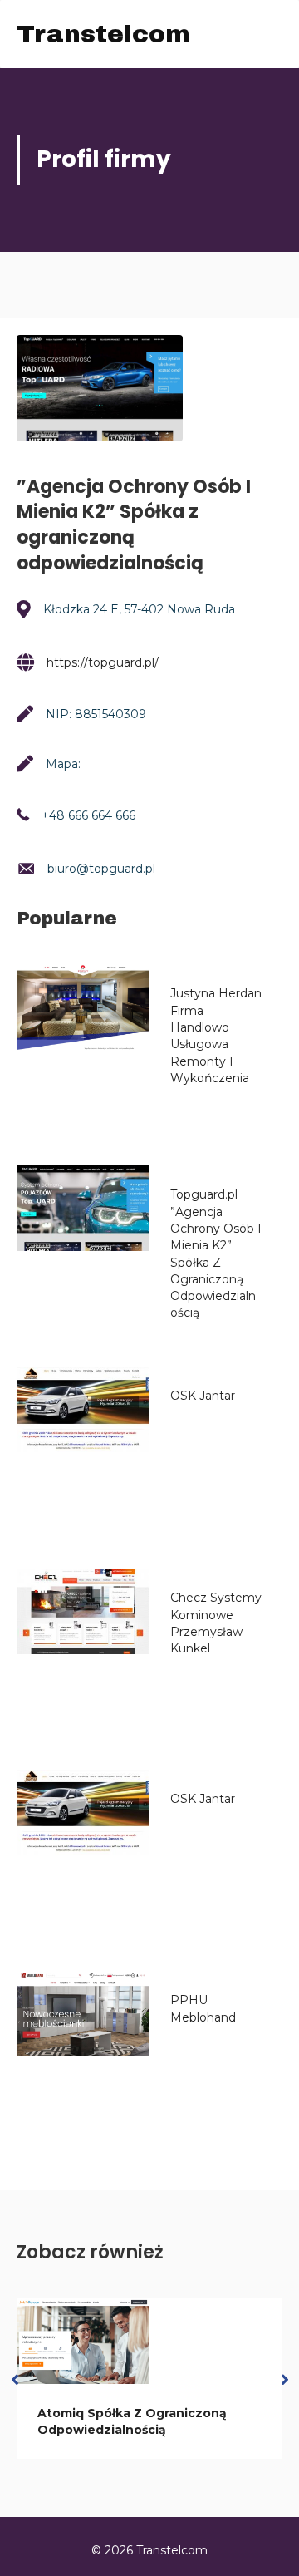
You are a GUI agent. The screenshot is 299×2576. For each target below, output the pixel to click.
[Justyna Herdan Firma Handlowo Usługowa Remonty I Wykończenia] (83, 1007)
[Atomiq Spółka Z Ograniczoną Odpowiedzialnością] (83, 2341)
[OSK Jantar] (83, 1409)
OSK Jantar (203, 1396)
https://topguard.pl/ (103, 662)
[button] (15, 2379)
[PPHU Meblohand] (83, 2013)
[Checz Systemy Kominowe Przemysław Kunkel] (83, 1611)
